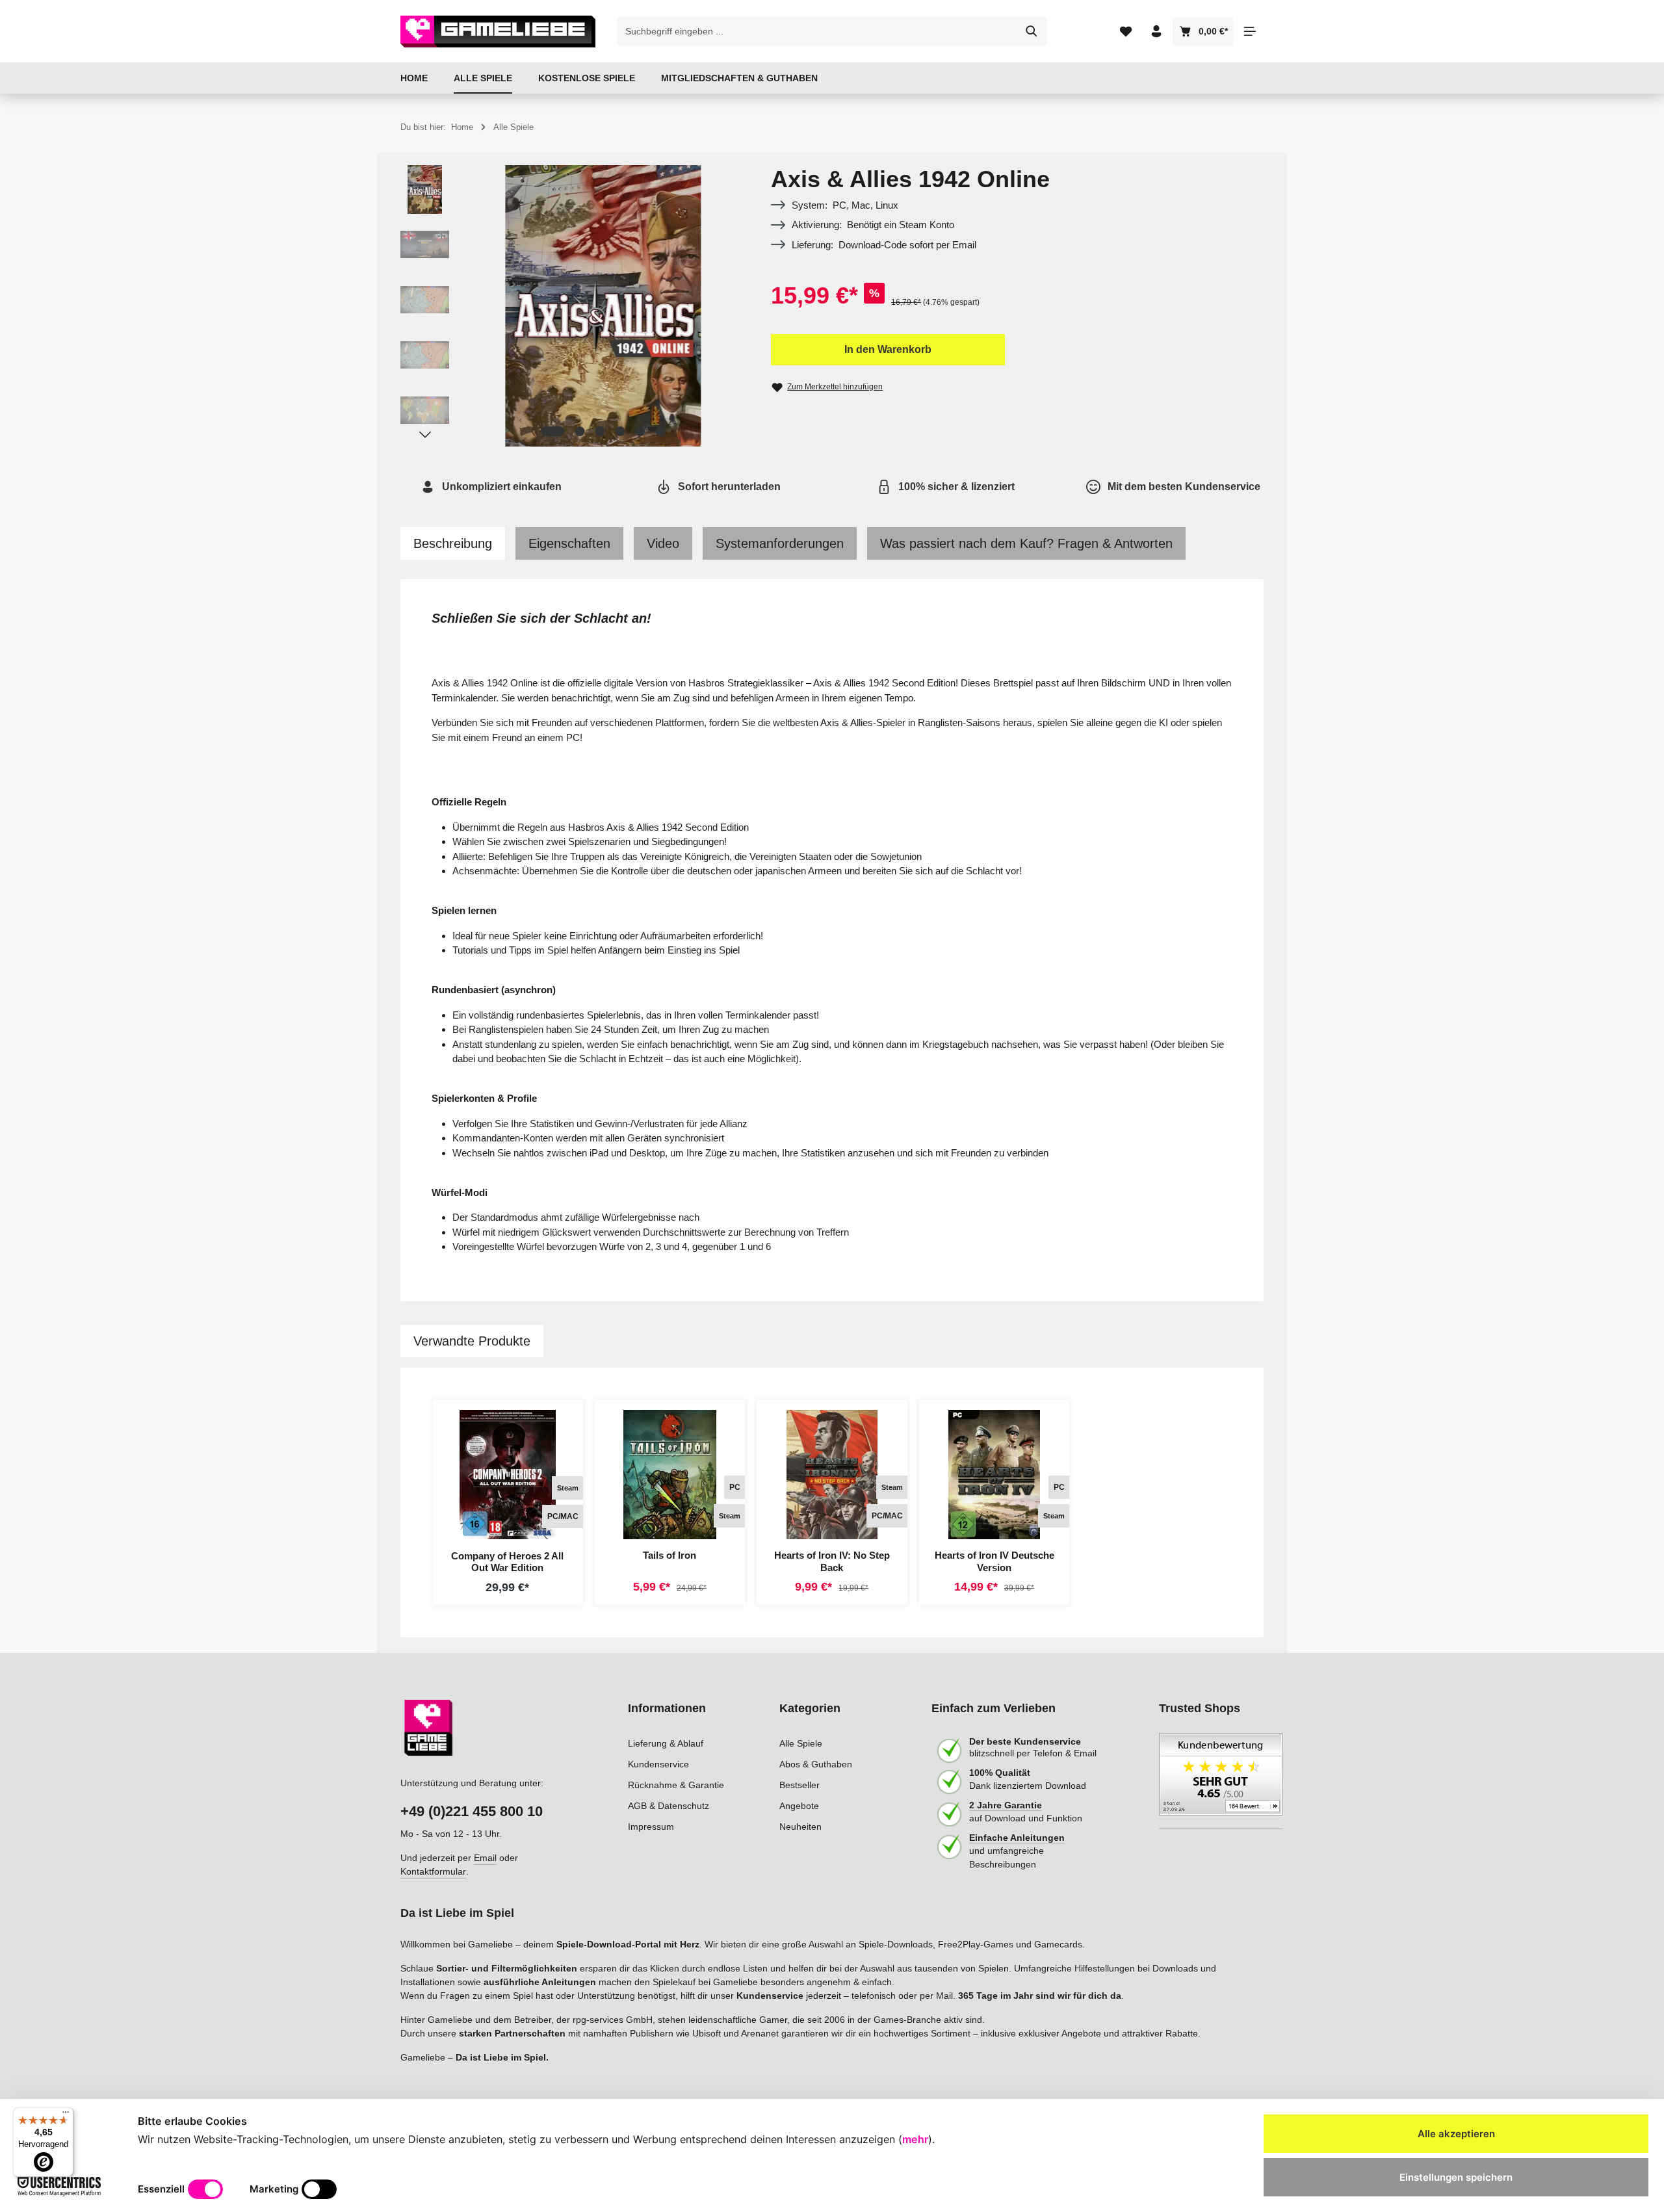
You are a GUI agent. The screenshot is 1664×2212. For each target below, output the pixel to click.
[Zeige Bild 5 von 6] (641, 431)
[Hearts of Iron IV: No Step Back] (832, 1475)
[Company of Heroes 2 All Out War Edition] (508, 1475)
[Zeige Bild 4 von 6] (620, 431)
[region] (573, 306)
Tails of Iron (669, 1555)
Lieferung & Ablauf (666, 1743)
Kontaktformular (433, 1871)
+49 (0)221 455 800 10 (472, 1811)
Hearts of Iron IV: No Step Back (832, 1561)
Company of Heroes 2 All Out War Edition (507, 1562)
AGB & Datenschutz (669, 1806)
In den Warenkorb (888, 349)
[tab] (453, 543)
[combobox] (817, 31)
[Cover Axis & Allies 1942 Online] (603, 306)
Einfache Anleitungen (1017, 1838)
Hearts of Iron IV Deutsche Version (994, 1561)
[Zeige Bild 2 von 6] (580, 431)
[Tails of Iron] (670, 1475)
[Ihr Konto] (1156, 32)
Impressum (651, 1827)
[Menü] (66, 2115)
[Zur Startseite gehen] (498, 31)
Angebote (799, 1806)
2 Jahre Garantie (1006, 1805)
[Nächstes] (425, 435)
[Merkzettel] (1125, 32)
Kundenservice (658, 1764)
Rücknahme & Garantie (676, 1785)
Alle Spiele (801, 1743)
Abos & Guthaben (816, 1764)
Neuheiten (800, 1827)
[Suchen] (1032, 31)
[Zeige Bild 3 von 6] (600, 431)
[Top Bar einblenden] (1250, 32)
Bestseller (799, 1785)
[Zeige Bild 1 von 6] (553, 431)
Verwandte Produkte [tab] (472, 1341)
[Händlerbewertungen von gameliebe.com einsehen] (1221, 1781)
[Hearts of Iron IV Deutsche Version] (994, 1475)
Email (485, 1858)
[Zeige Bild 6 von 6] (661, 431)
